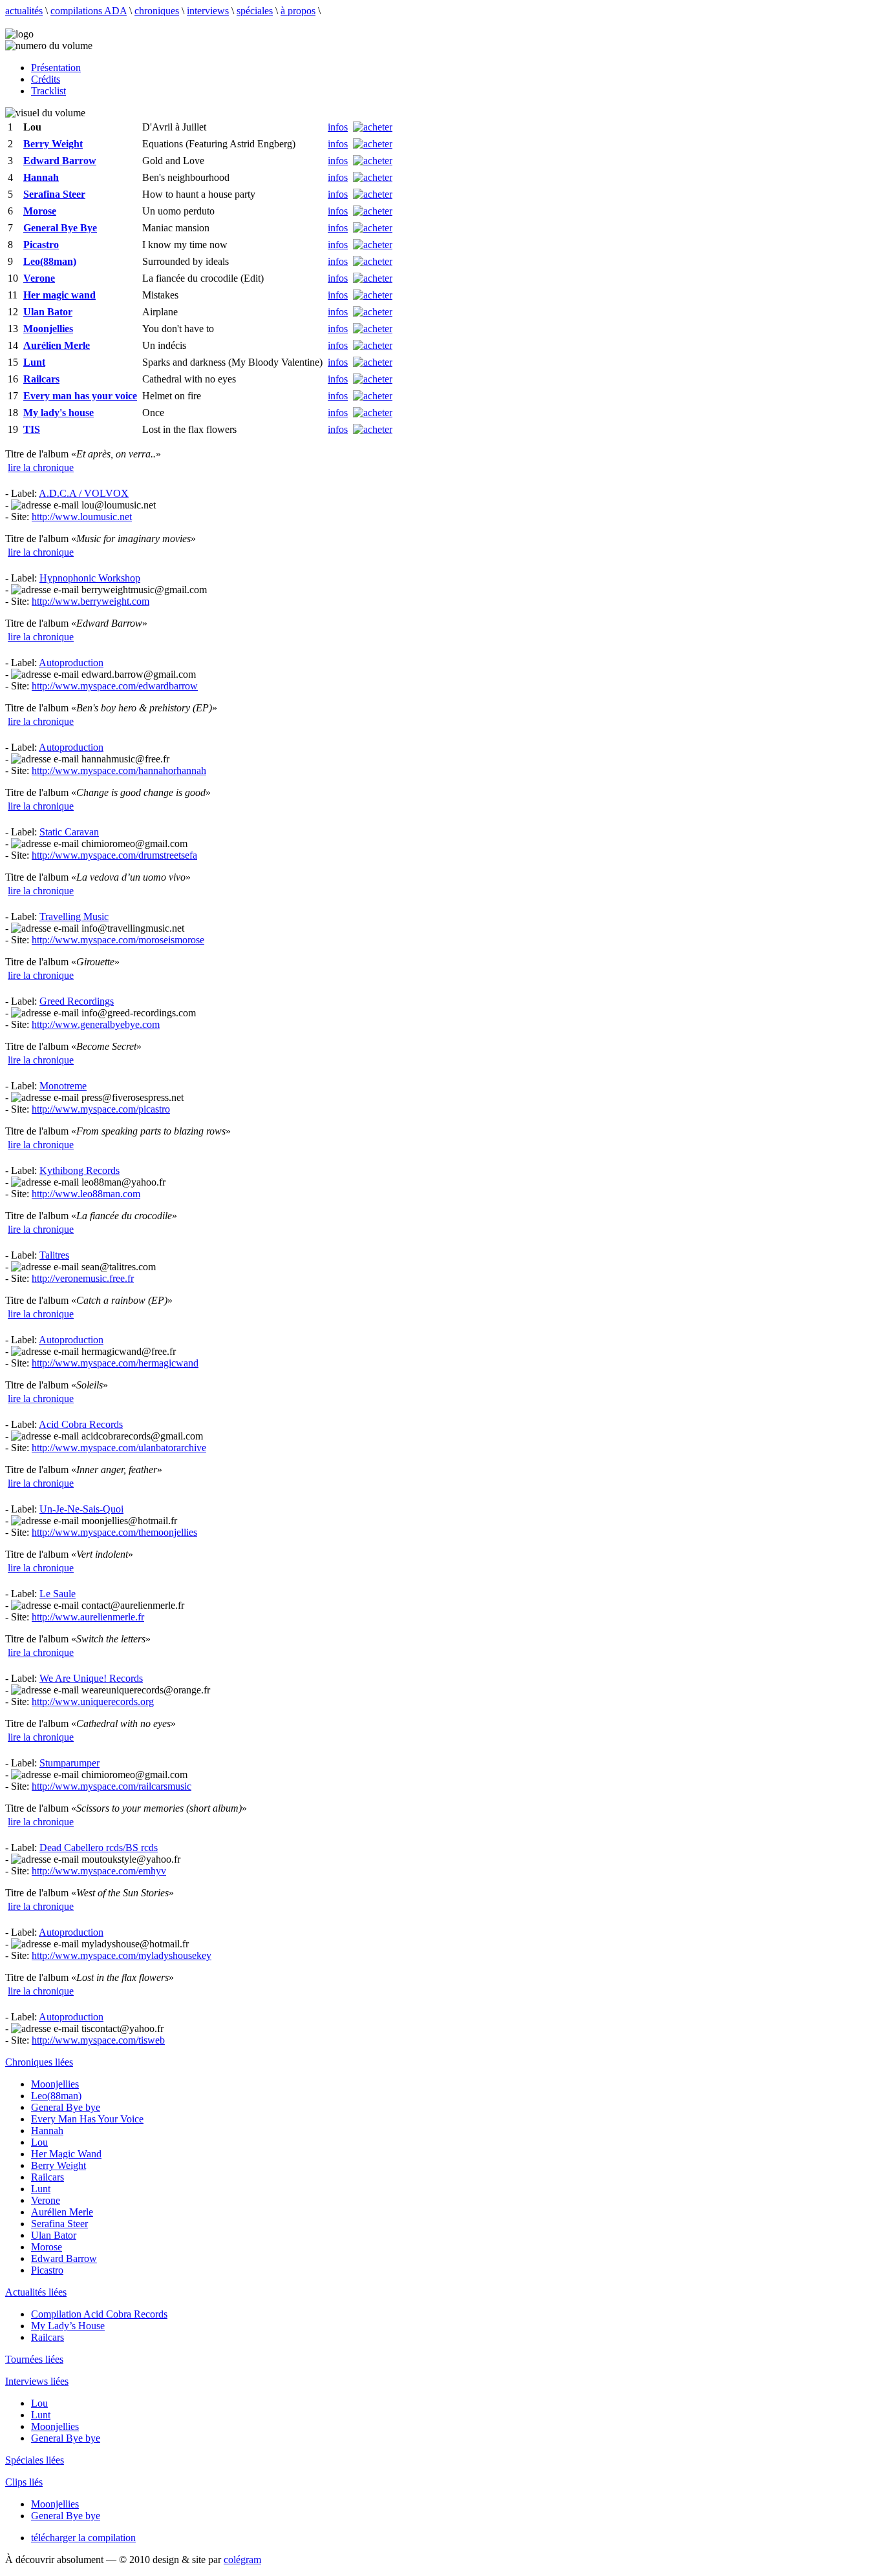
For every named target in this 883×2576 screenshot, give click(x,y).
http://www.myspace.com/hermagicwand (115, 1363)
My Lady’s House (68, 2326)
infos (338, 127)
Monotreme (63, 1086)
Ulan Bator (54, 2235)
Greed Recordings (77, 1001)
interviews (208, 11)
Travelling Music (74, 916)
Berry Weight (59, 2165)
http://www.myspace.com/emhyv (99, 1871)
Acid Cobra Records (81, 1424)
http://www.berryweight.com (90, 601)
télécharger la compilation (83, 2538)
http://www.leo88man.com (86, 1194)
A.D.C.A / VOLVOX (84, 493)
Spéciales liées (35, 2460)
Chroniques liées (39, 2062)
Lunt (41, 2189)
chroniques (157, 11)
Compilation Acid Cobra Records (99, 2314)
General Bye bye (66, 2107)
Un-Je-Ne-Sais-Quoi (81, 1509)
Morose (47, 2247)
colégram (242, 2560)
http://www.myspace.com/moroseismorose (118, 940)
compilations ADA (89, 11)
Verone (46, 2200)
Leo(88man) (56, 2096)
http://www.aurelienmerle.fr (88, 1617)
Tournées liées (34, 2359)
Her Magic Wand (66, 2154)
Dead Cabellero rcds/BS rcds (99, 1848)
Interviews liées (37, 2381)
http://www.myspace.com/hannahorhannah (119, 770)
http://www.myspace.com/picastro (101, 1109)
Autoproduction (71, 663)
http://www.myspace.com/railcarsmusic (112, 1786)
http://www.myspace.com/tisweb (98, 2040)
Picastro (47, 2270)
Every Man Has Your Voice (87, 2119)
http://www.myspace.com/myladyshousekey (122, 1955)
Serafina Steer (59, 2224)
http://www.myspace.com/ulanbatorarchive (119, 1448)
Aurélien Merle (62, 2212)
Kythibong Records (80, 1170)
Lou (39, 2142)
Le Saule (58, 1594)
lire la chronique (41, 467)
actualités (24, 11)
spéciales (255, 11)
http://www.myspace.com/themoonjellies (114, 1532)
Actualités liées (36, 2292)
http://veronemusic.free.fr (83, 1278)
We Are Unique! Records (91, 1678)
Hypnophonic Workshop (90, 578)
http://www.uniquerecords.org (93, 1702)
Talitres (54, 1255)
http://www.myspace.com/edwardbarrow (115, 686)
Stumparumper (69, 1763)
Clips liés (24, 2482)
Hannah (47, 2131)
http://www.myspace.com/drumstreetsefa (114, 855)
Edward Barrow (64, 2258)
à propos (298, 11)
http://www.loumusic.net (82, 517)
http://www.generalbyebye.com (96, 1024)
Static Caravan (69, 832)
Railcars (48, 2177)
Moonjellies (55, 2084)
